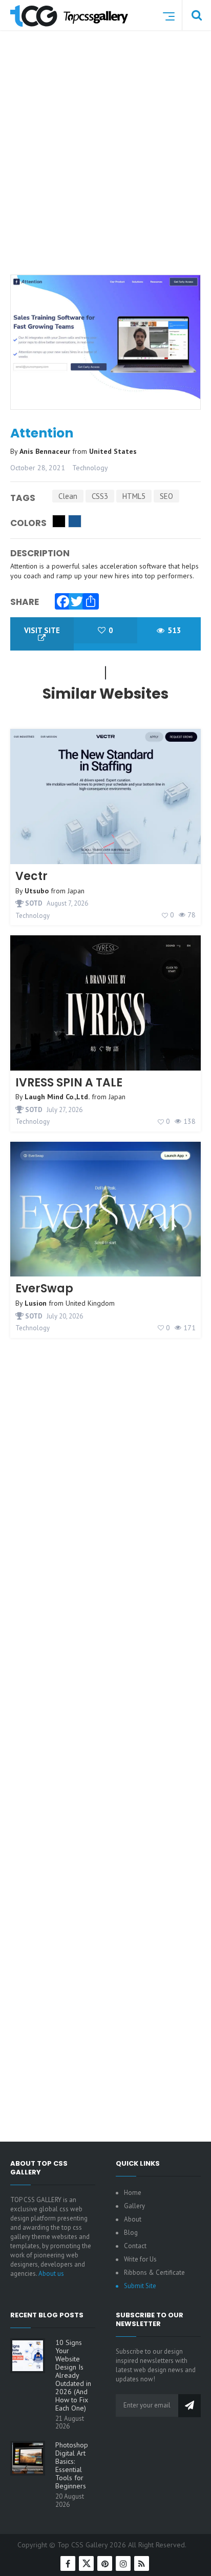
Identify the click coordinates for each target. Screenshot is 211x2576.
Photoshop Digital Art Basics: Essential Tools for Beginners (72, 2465)
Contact (135, 2246)
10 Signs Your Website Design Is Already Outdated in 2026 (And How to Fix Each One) (73, 2375)
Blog (131, 2233)
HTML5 (134, 496)
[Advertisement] (105, 166)
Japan (76, 891)
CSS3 (100, 496)
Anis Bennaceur (46, 451)
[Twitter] (74, 599)
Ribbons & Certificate (154, 2273)
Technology (90, 468)
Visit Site (42, 630)
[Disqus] (105, 1717)
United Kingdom (90, 1303)
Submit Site (140, 2286)
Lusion (36, 1303)
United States (113, 451)
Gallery (134, 2206)
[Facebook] (60, 599)
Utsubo (37, 891)
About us (51, 2274)
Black (59, 521)
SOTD (33, 903)
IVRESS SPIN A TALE (69, 1083)
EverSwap (44, 1289)
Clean (68, 496)
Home (133, 2193)
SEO (166, 496)
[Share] (88, 599)
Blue (75, 521)
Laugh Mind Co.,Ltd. (57, 1097)
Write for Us (140, 2259)
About (133, 2219)
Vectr (31, 876)
